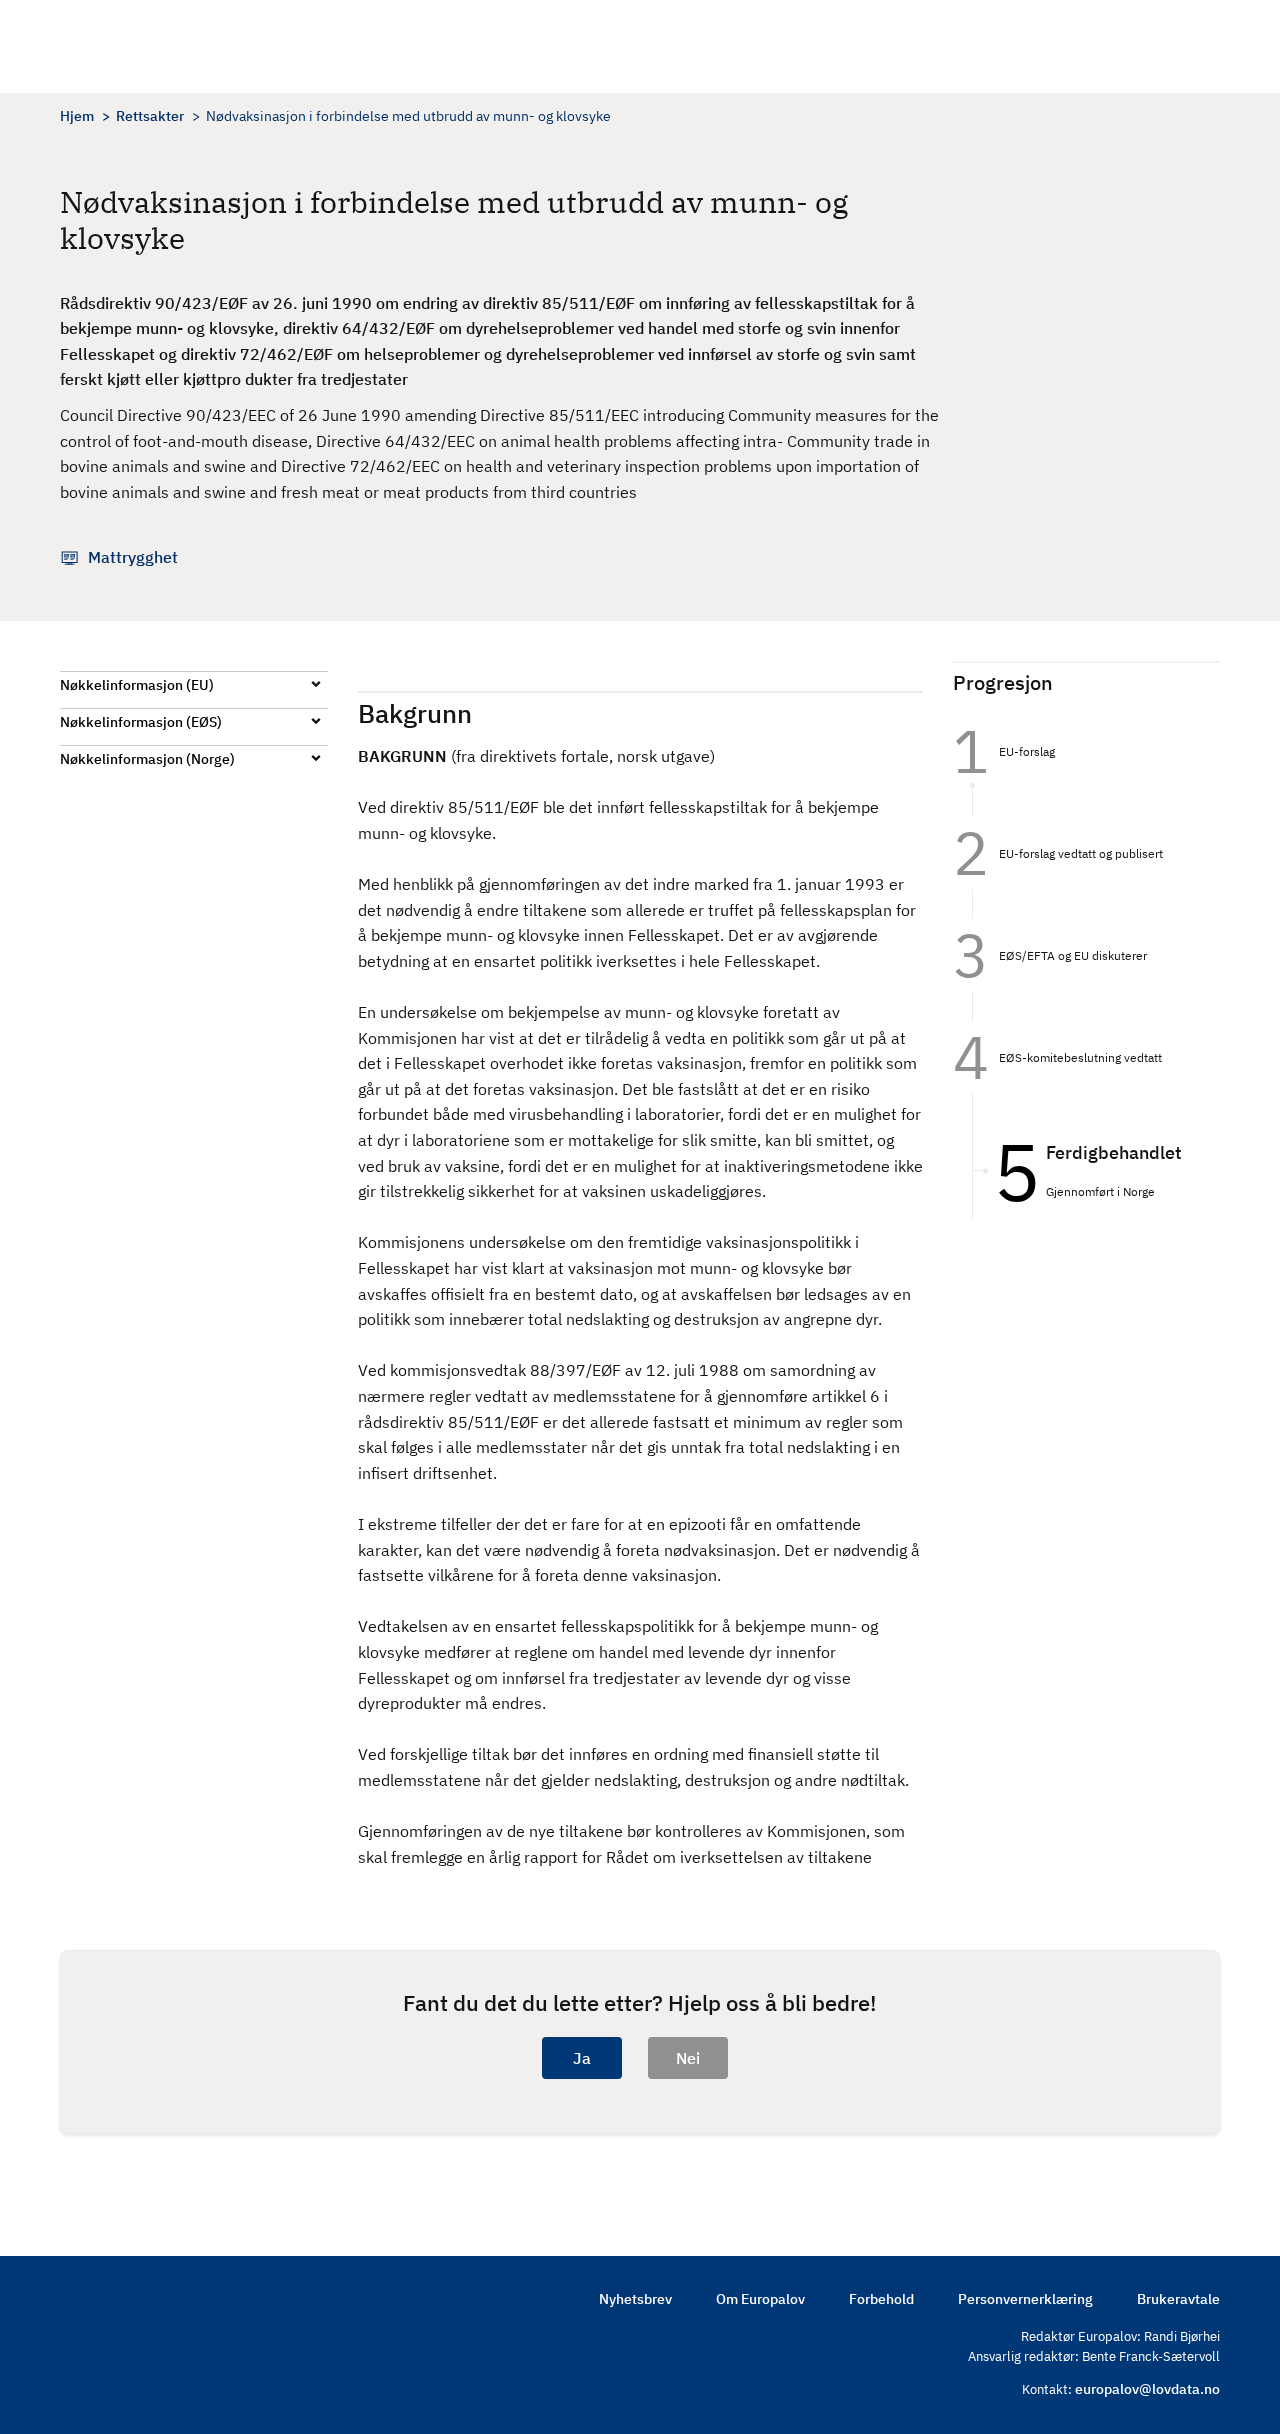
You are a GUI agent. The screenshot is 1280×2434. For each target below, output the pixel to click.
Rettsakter (150, 116)
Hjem (77, 116)
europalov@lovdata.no (1147, 2389)
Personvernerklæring (1025, 2299)
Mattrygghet (133, 557)
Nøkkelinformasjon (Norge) (147, 759)
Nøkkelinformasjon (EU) (137, 685)
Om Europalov (760, 2299)
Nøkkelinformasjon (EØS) (141, 722)
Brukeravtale (1178, 2299)
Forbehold (881, 2299)
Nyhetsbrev (635, 2299)
